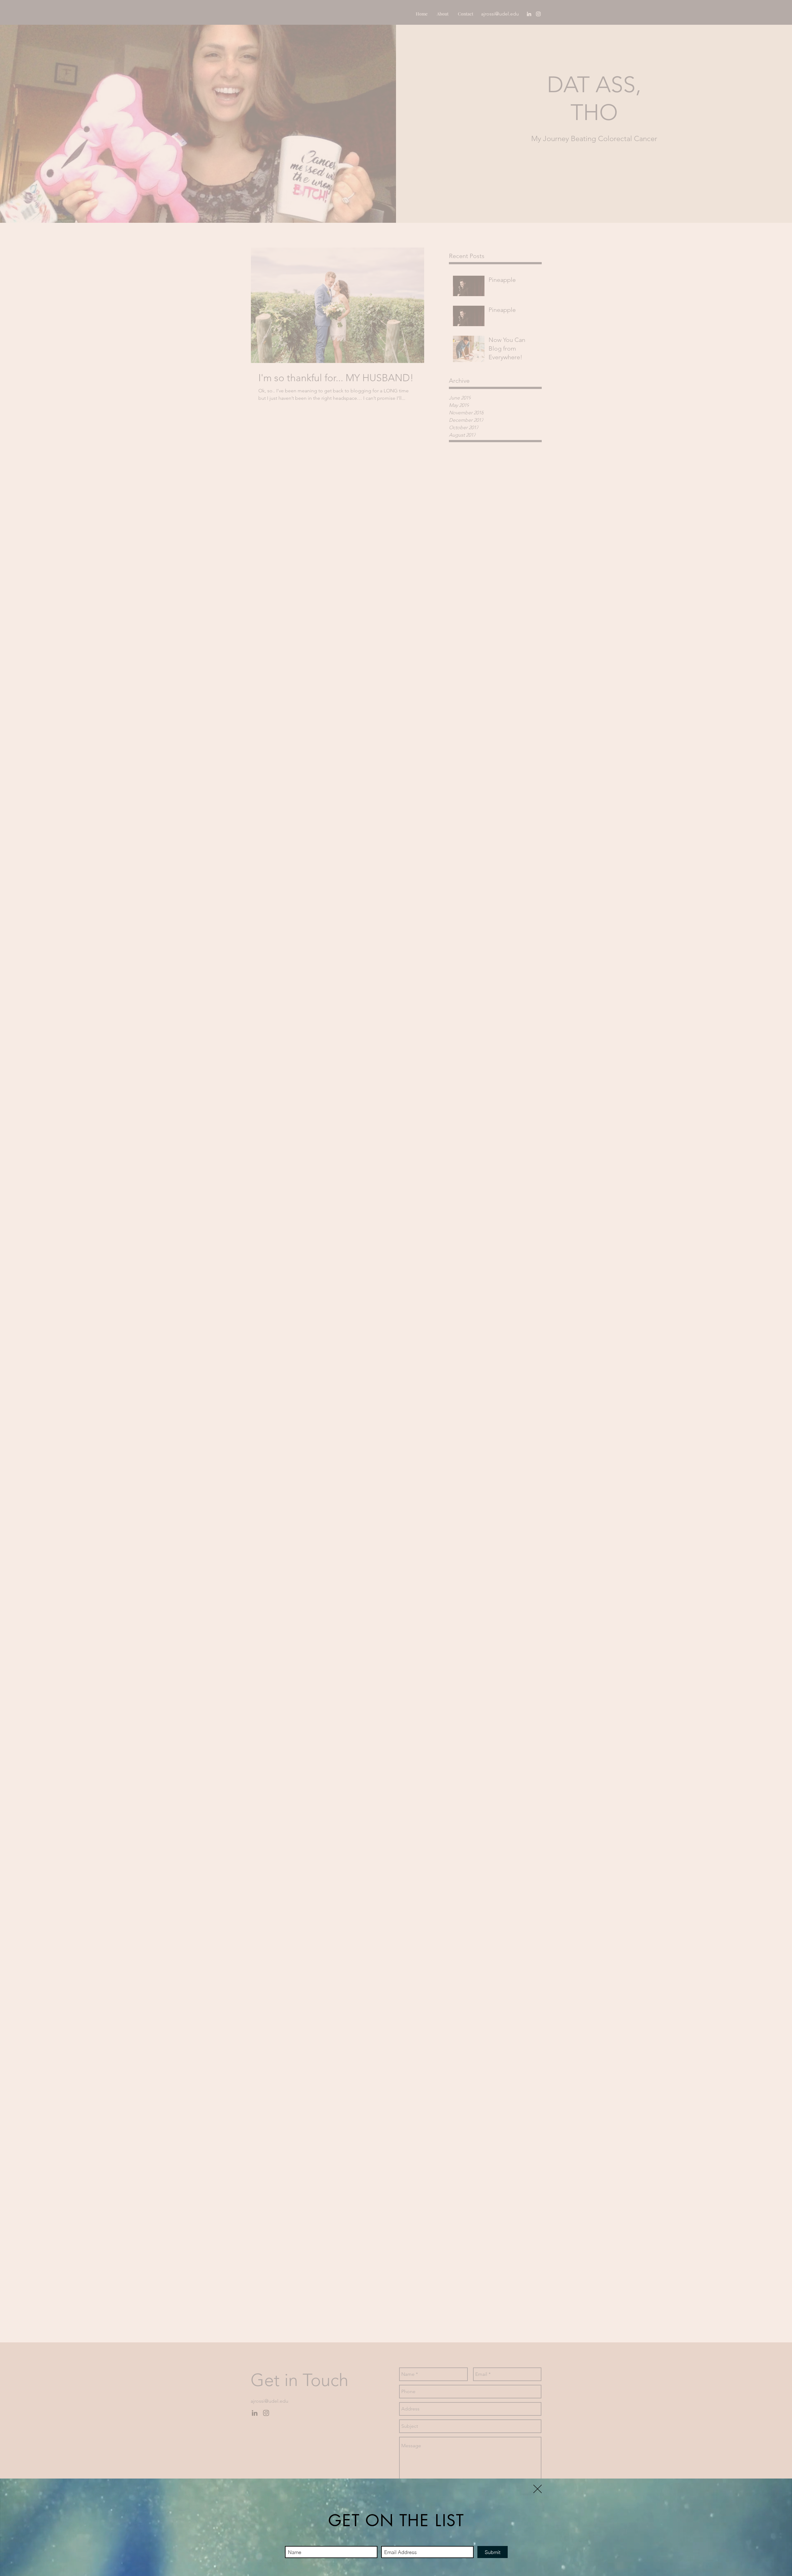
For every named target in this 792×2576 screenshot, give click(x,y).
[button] (538, 2489)
